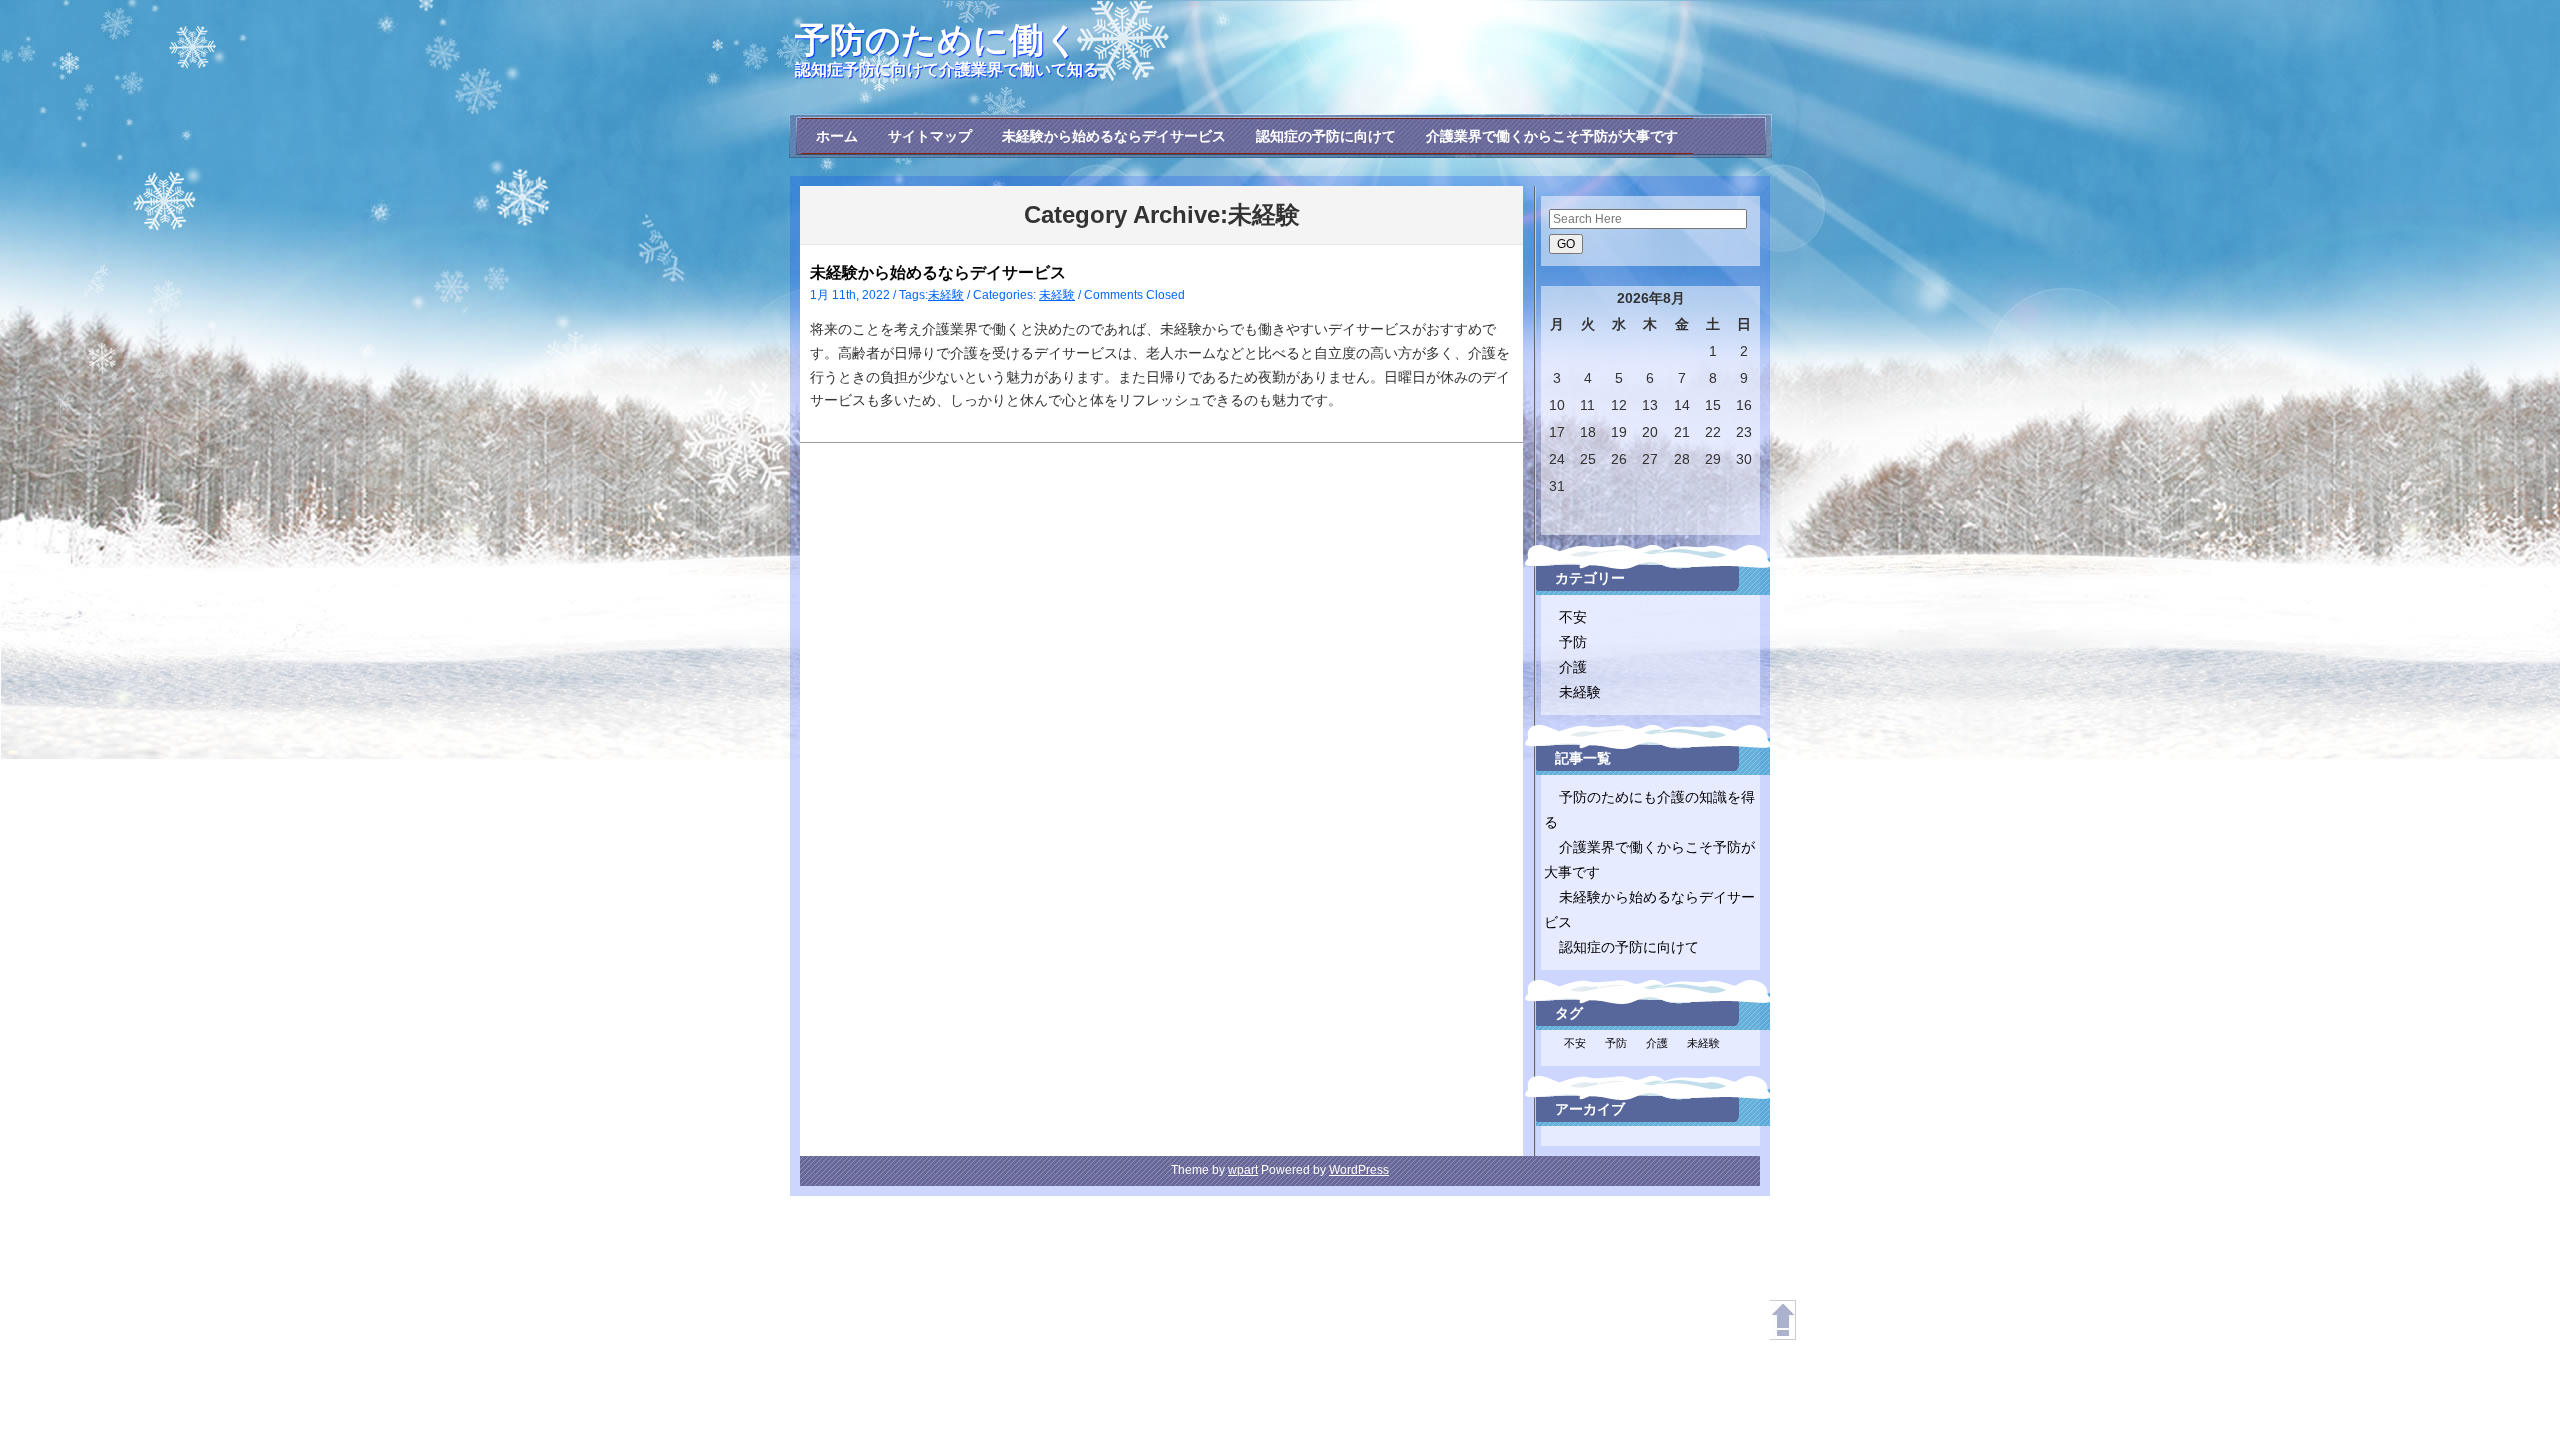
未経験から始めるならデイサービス (1114, 136)
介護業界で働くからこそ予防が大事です (1552, 136)
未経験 (946, 295)
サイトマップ (930, 136)
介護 (1573, 667)
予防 (1573, 642)
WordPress (1359, 1170)
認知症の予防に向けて (1326, 136)
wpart (1243, 1170)
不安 (1573, 617)
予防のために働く (937, 39)
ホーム (837, 136)
